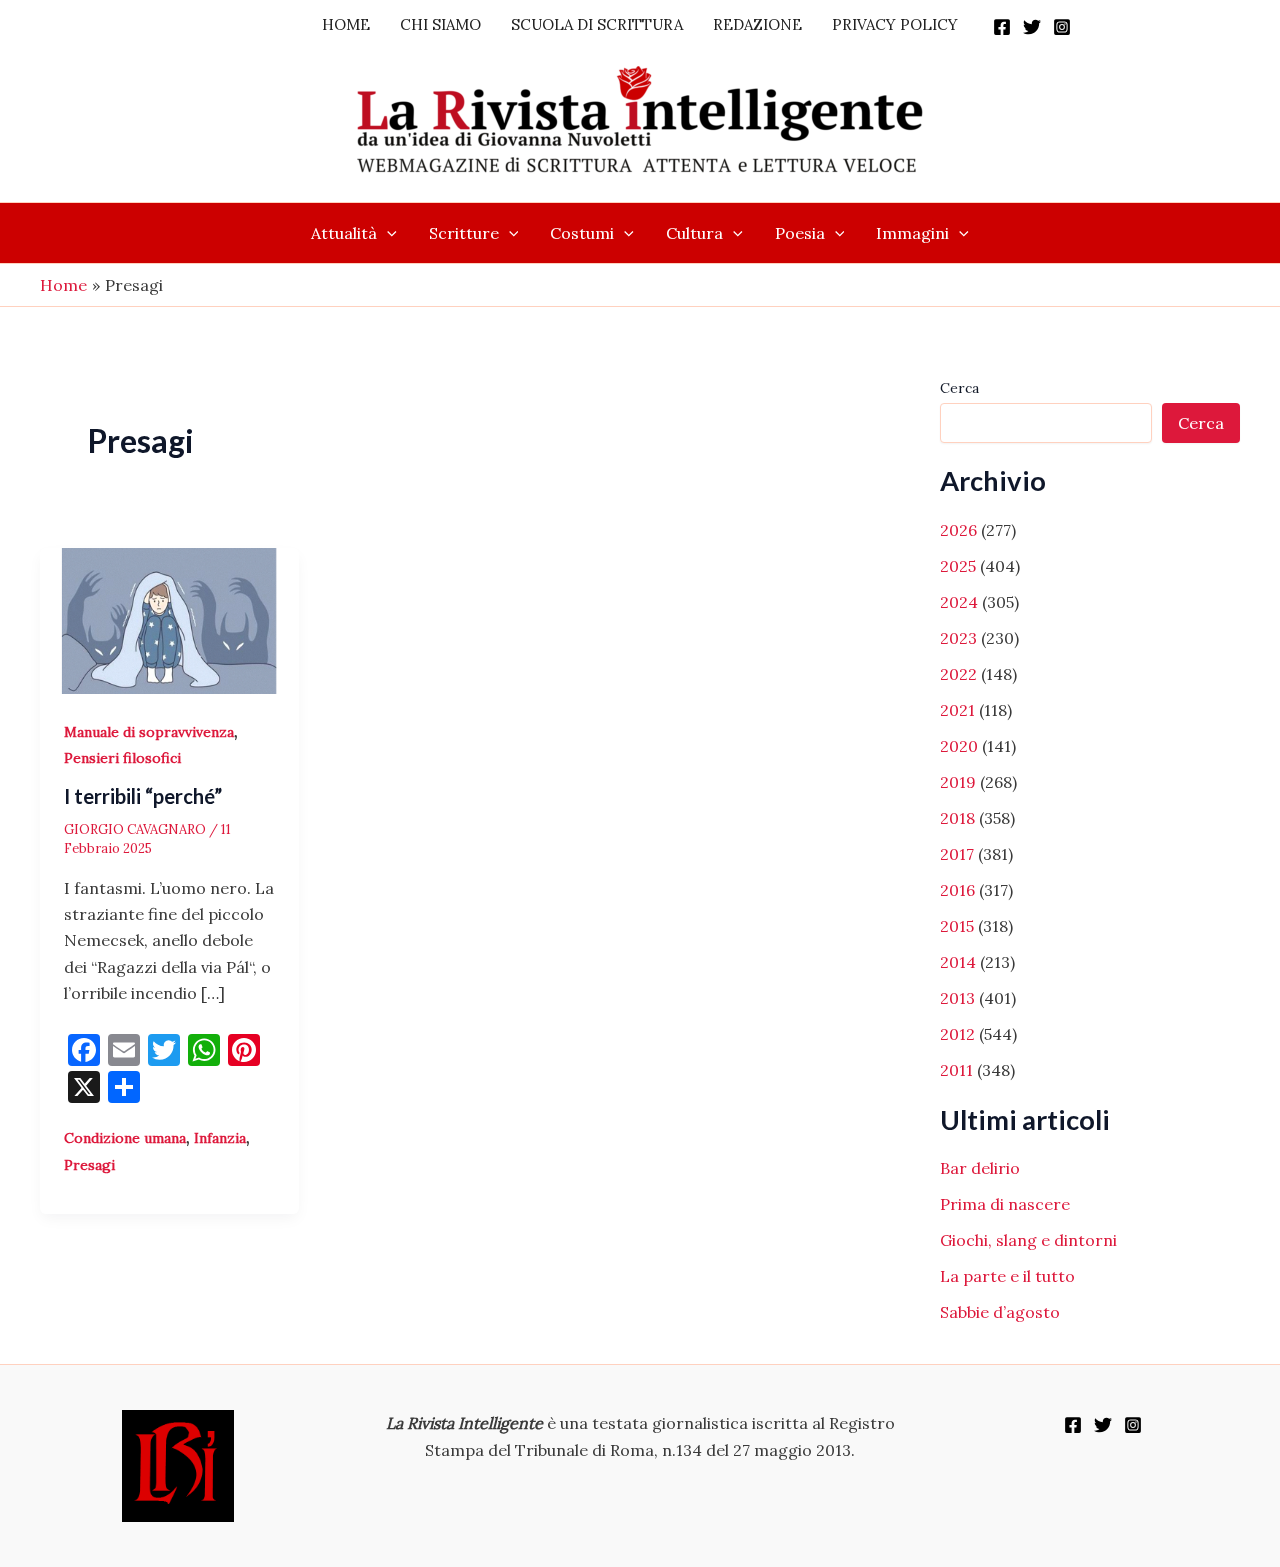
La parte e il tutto (1007, 1276)
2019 (958, 782)
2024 (959, 602)
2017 (957, 854)
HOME (346, 24)
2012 (957, 1034)
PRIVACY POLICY (895, 24)
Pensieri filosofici (122, 758)
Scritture (464, 233)
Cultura (694, 233)
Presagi (89, 1165)
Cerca (959, 388)
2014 (958, 962)
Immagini (912, 233)
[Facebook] (1002, 27)
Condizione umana (125, 1138)
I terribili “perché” (143, 796)
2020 (959, 746)
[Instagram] (1062, 27)
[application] (387, 233)
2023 (958, 638)
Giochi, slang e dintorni (1028, 1240)
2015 (957, 926)
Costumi (582, 233)
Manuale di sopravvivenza (149, 732)
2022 (958, 674)
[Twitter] (1032, 27)
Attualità (344, 233)
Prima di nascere (1005, 1204)
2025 (958, 566)
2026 (958, 530)
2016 (957, 890)
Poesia (800, 233)
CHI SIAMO (440, 24)
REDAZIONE (757, 24)
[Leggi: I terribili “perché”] (169, 619)
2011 (956, 1070)
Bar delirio (980, 1168)
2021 (957, 710)
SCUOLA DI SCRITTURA (597, 24)
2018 (957, 818)
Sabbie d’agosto (1000, 1312)
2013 (957, 998)
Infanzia (220, 1138)
